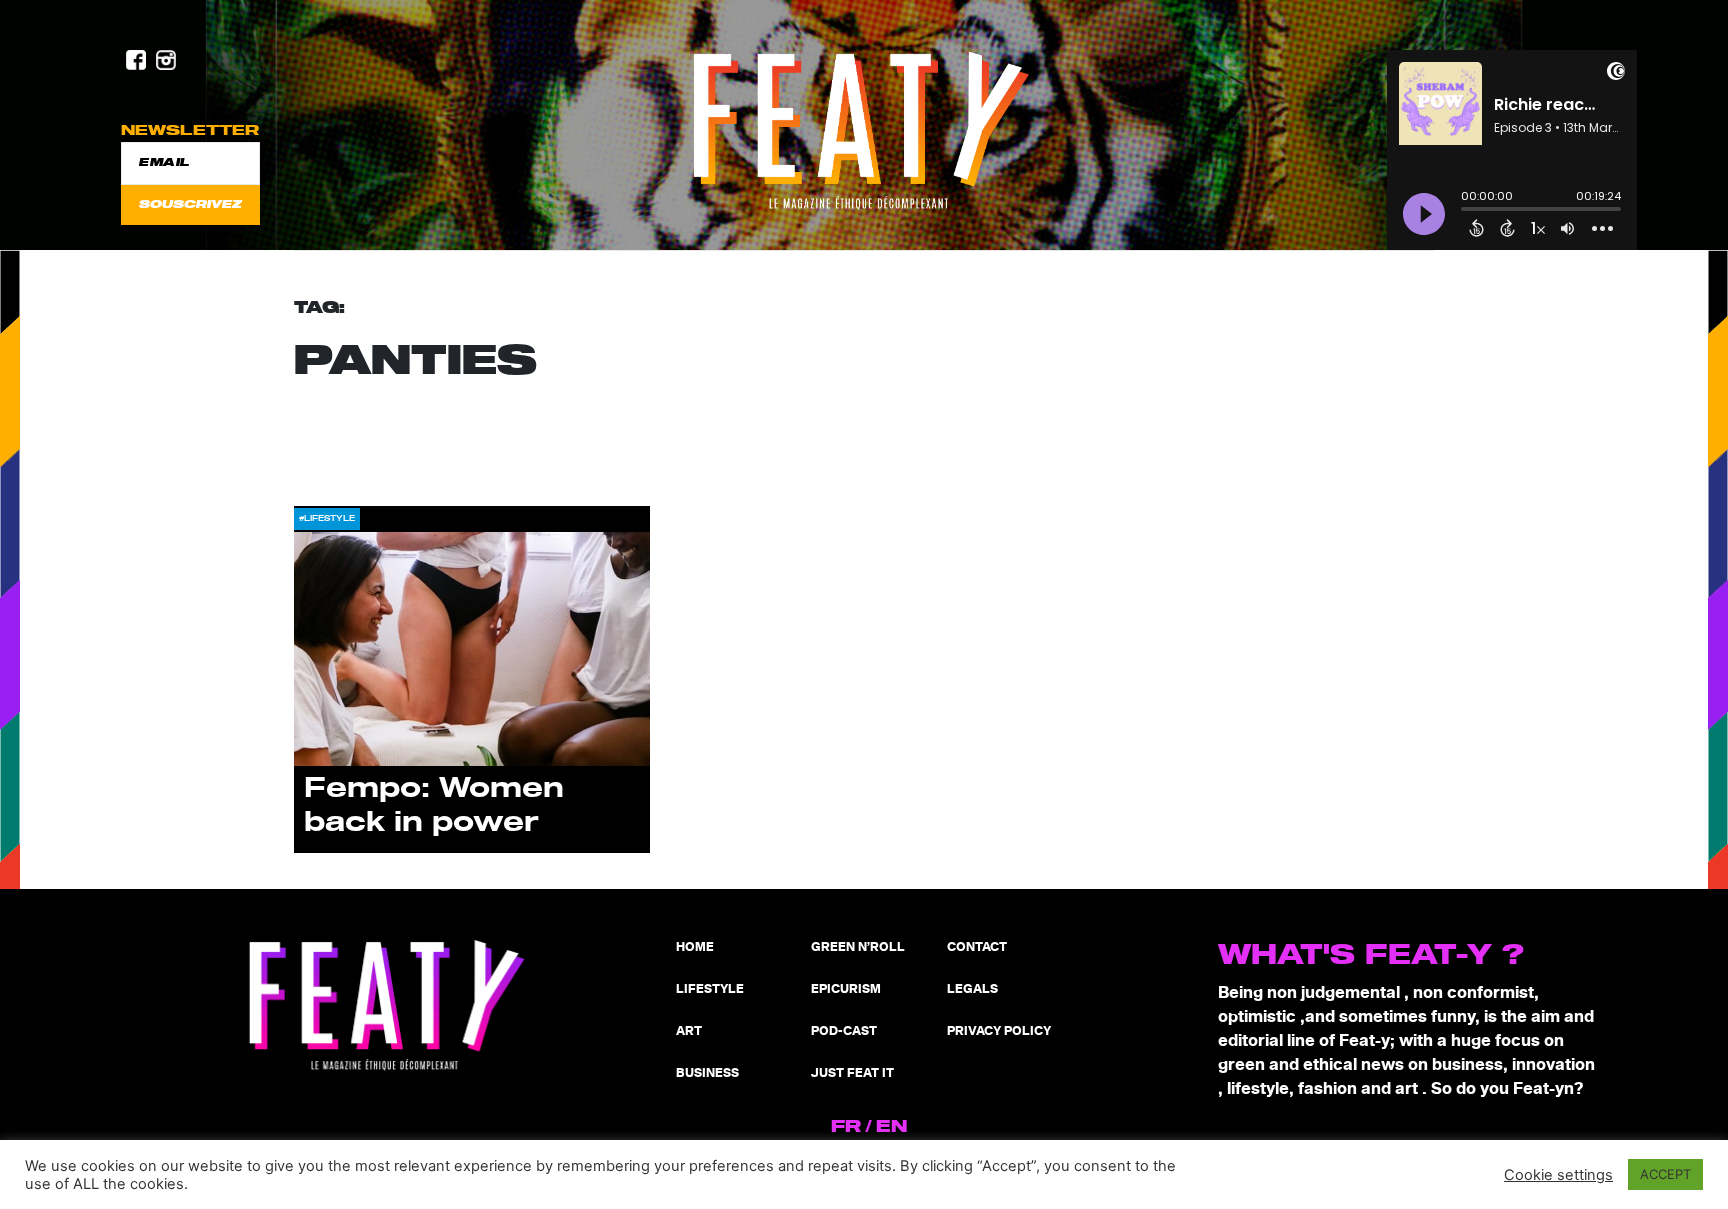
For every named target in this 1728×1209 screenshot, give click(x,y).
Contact (977, 947)
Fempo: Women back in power (434, 806)
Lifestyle (710, 989)
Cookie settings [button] (1558, 1175)
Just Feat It (852, 1073)
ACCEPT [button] (1665, 1174)
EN (891, 1127)
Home (695, 947)
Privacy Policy (999, 1031)
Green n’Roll (858, 947)
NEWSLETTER (190, 130)
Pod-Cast (844, 1031)
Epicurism (846, 989)
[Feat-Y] (863, 131)
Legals (972, 989)
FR (846, 1127)
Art (689, 1031)
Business (707, 1073)
